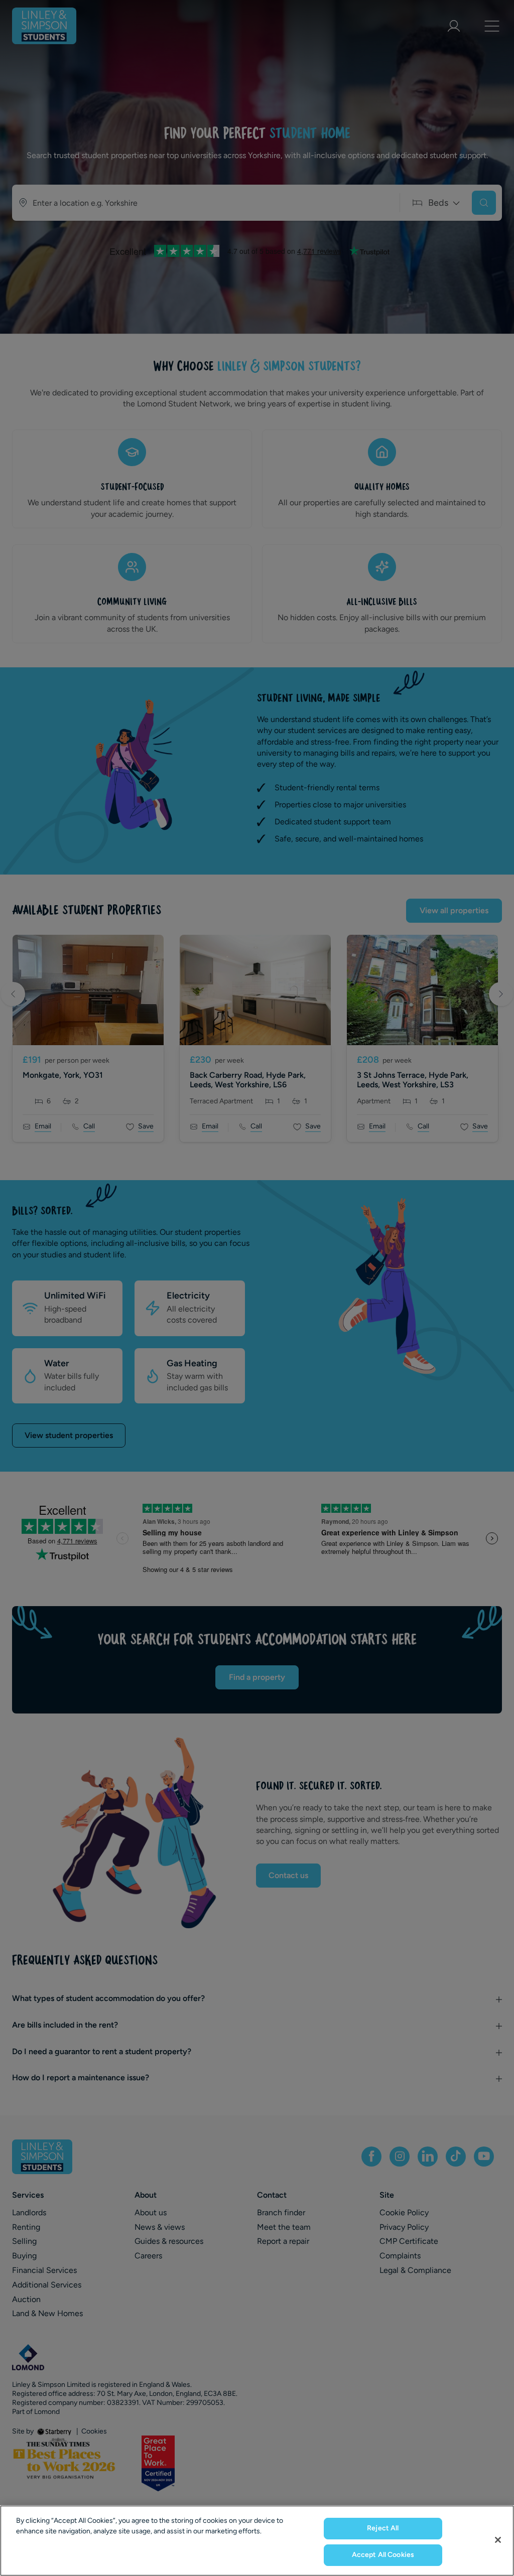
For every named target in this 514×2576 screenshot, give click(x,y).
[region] (257, 2541)
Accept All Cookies (383, 2555)
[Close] (498, 2540)
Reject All (383, 2528)
